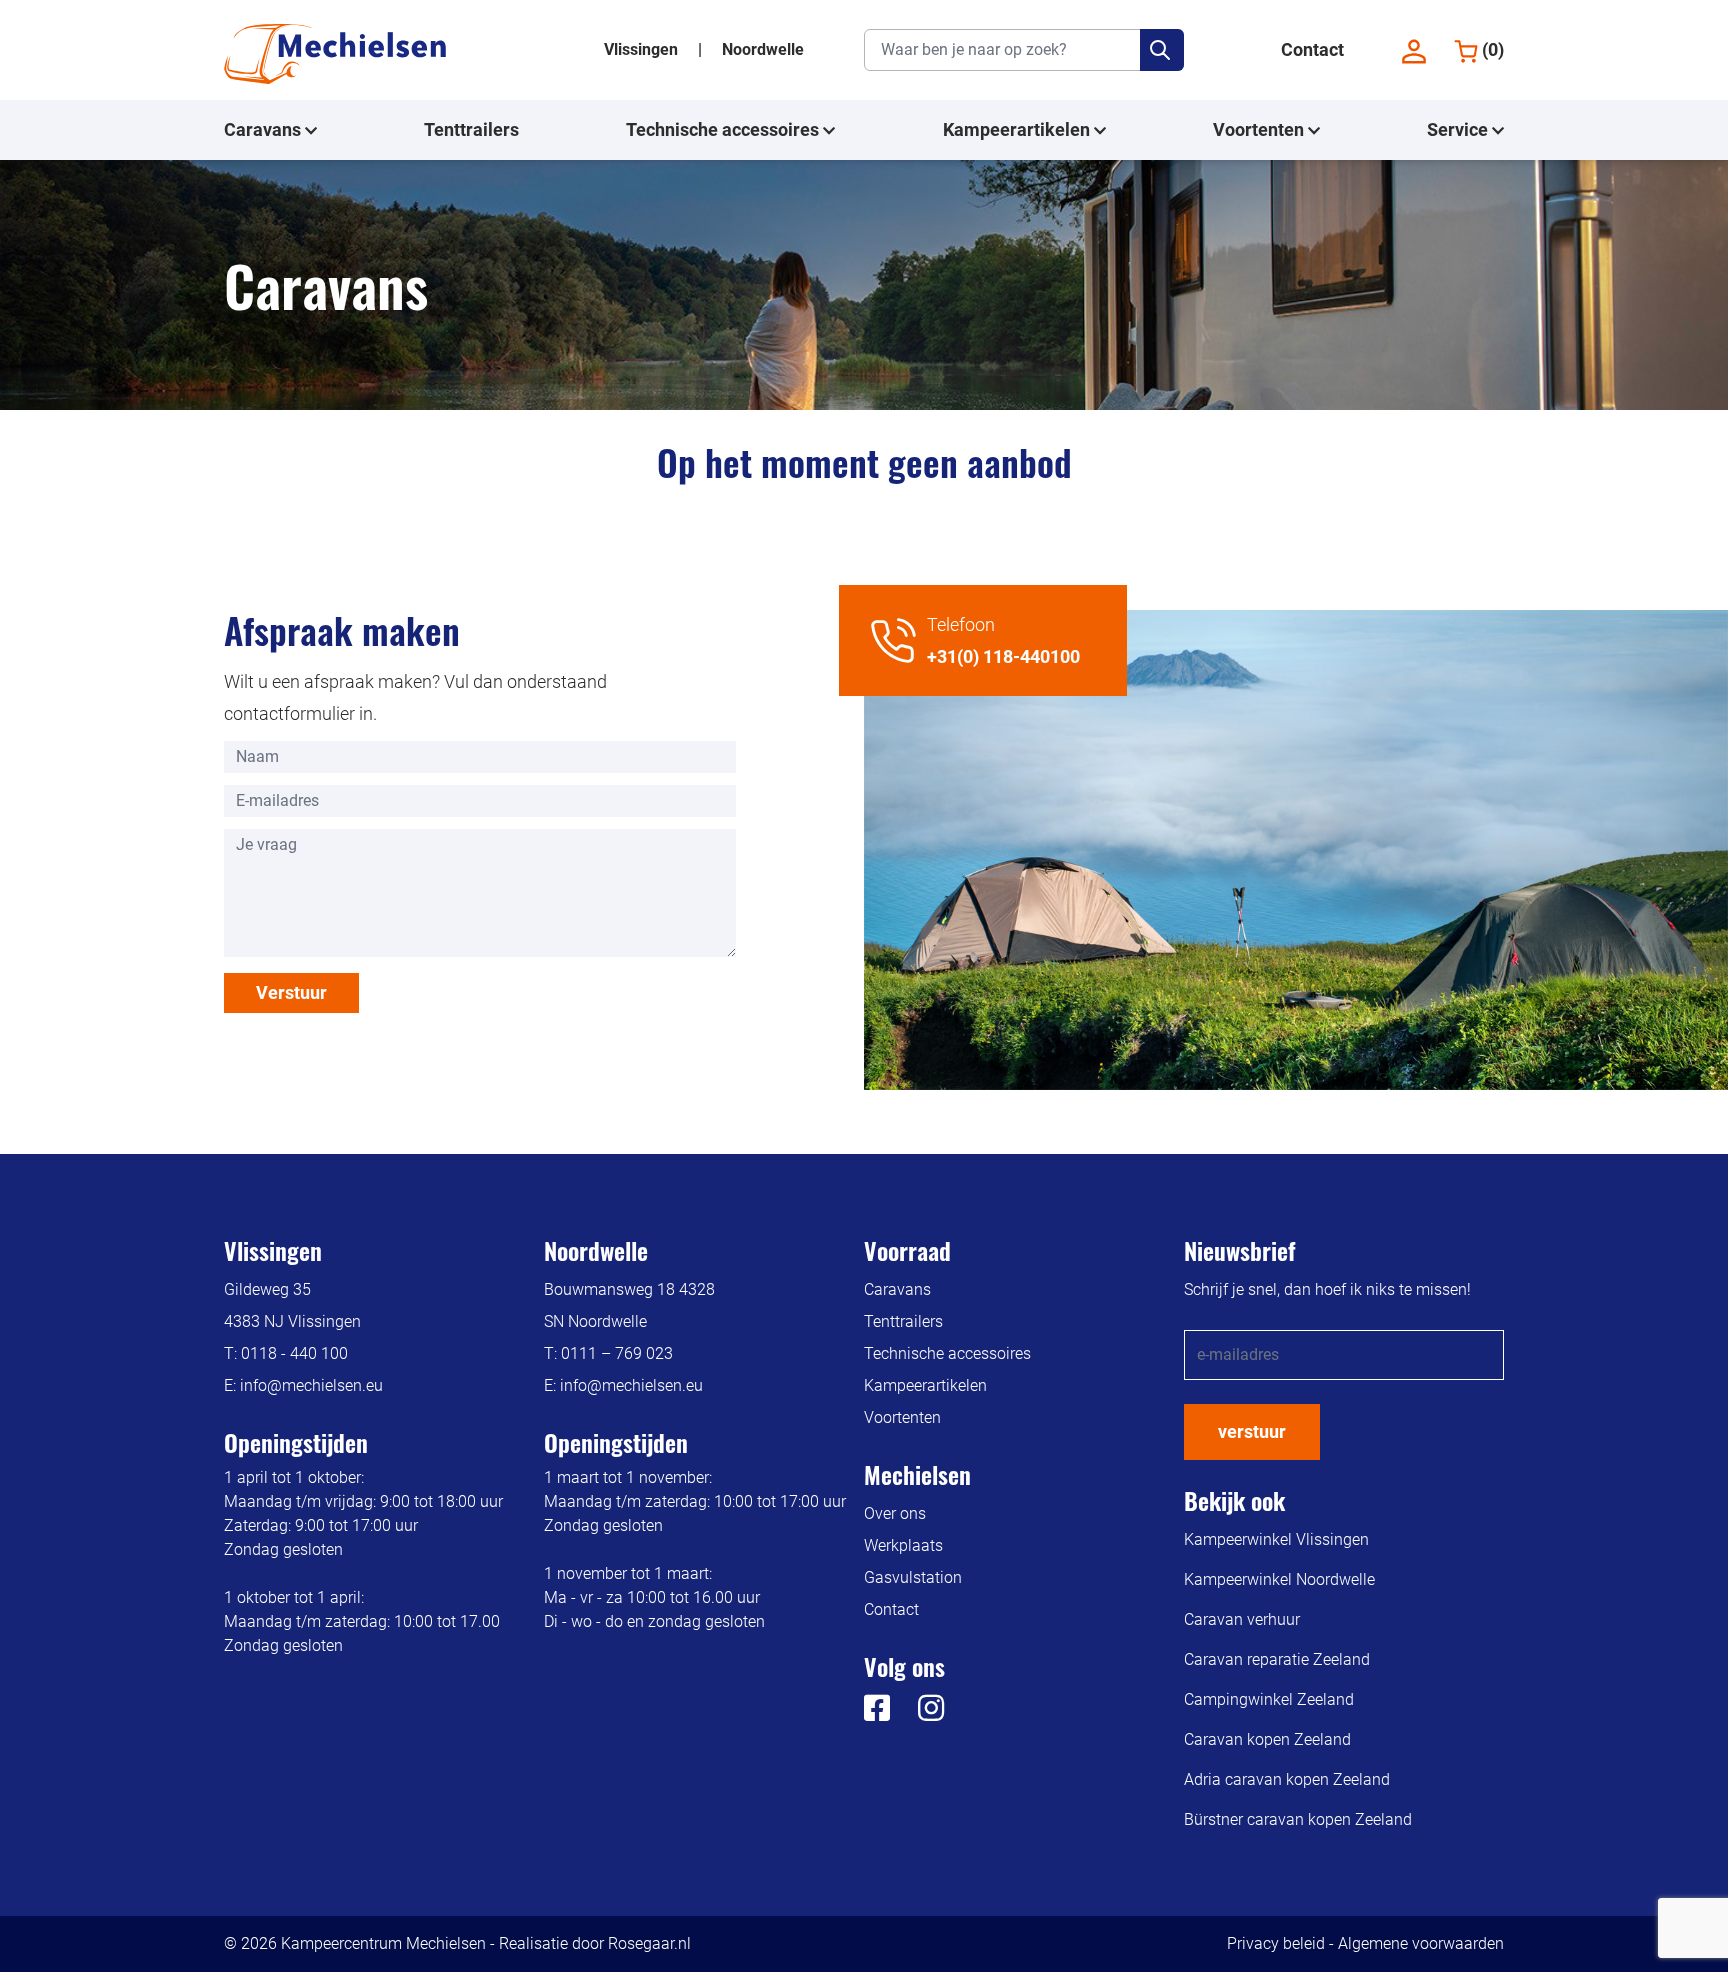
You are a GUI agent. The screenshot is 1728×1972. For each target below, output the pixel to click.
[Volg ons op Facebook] (877, 1713)
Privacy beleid (1276, 1943)
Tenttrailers (471, 129)
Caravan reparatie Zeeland (1277, 1659)
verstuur (1252, 1431)
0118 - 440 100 (294, 1353)
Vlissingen (643, 49)
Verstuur (291, 992)
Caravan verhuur (1242, 1619)
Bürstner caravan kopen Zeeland (1298, 1819)
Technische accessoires (724, 129)
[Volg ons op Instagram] (919, 1713)
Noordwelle (763, 49)
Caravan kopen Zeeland (1267, 1739)
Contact (1312, 49)
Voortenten (1260, 129)
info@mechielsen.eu (311, 1385)
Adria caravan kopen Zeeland (1287, 1779)
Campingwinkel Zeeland (1269, 1699)
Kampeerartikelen (1018, 129)
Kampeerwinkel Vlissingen (1276, 1539)
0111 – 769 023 (617, 1353)
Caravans (264, 129)
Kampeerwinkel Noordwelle (1279, 1579)
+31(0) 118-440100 (1003, 656)
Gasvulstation (913, 1577)
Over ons (895, 1513)
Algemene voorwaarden (1421, 1943)
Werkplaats (903, 1545)
